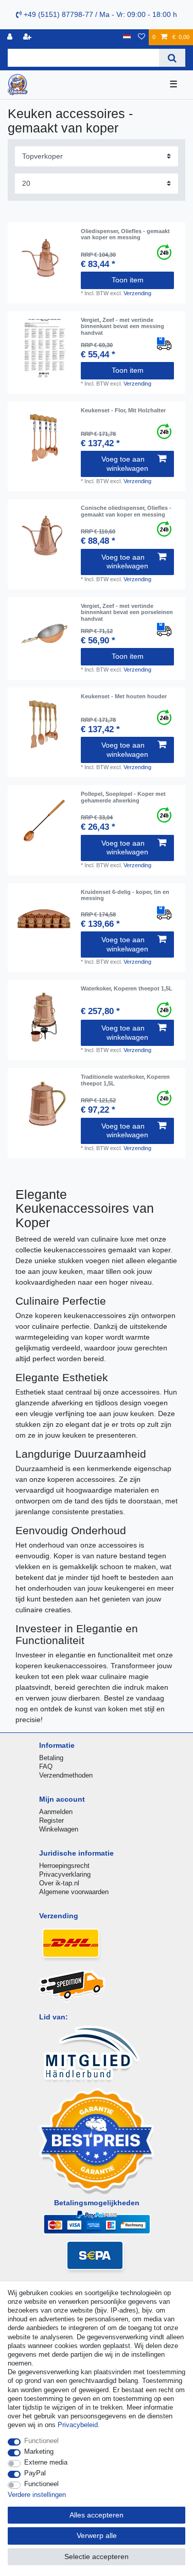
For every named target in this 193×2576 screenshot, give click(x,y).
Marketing (39, 2451)
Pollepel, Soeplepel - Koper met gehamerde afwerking (123, 797)
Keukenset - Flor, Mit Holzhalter (123, 410)
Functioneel (41, 2441)
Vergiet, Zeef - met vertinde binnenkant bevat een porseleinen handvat (127, 612)
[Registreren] (28, 37)
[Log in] (11, 37)
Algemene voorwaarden (74, 1892)
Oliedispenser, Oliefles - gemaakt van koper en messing (125, 234)
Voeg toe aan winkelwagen (125, 464)
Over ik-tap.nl (59, 1883)
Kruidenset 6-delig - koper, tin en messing (125, 895)
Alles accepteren (97, 2515)
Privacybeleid (78, 2425)
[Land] (127, 37)
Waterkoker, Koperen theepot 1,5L (127, 988)
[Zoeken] (172, 58)
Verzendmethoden (66, 1775)
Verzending (137, 293)
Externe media (46, 2462)
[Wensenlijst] (142, 37)
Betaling (51, 1758)
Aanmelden (56, 1812)
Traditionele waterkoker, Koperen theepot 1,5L (125, 1080)
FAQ (46, 1767)
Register (51, 1820)
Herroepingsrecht (64, 1866)
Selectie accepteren (97, 2556)
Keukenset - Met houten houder (124, 696)
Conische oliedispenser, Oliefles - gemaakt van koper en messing (126, 511)
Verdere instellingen (37, 2495)
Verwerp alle (97, 2535)
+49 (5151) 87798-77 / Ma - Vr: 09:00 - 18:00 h (99, 14)
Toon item (128, 280)
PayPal (35, 2473)
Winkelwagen (59, 1829)
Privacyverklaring (65, 1874)
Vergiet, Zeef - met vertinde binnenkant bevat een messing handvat (122, 326)
